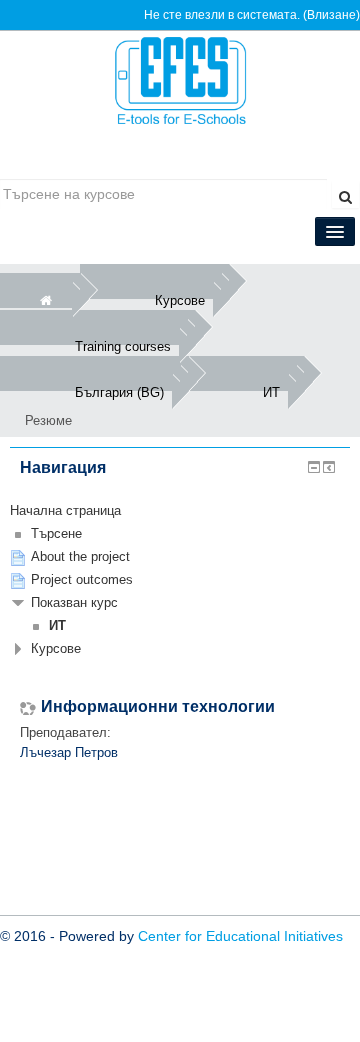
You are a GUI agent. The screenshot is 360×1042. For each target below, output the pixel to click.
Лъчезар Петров (69, 752)
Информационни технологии (158, 707)
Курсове (56, 648)
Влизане (331, 15)
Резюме (48, 420)
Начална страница (65, 510)
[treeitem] (180, 511)
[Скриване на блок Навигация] (314, 467)
